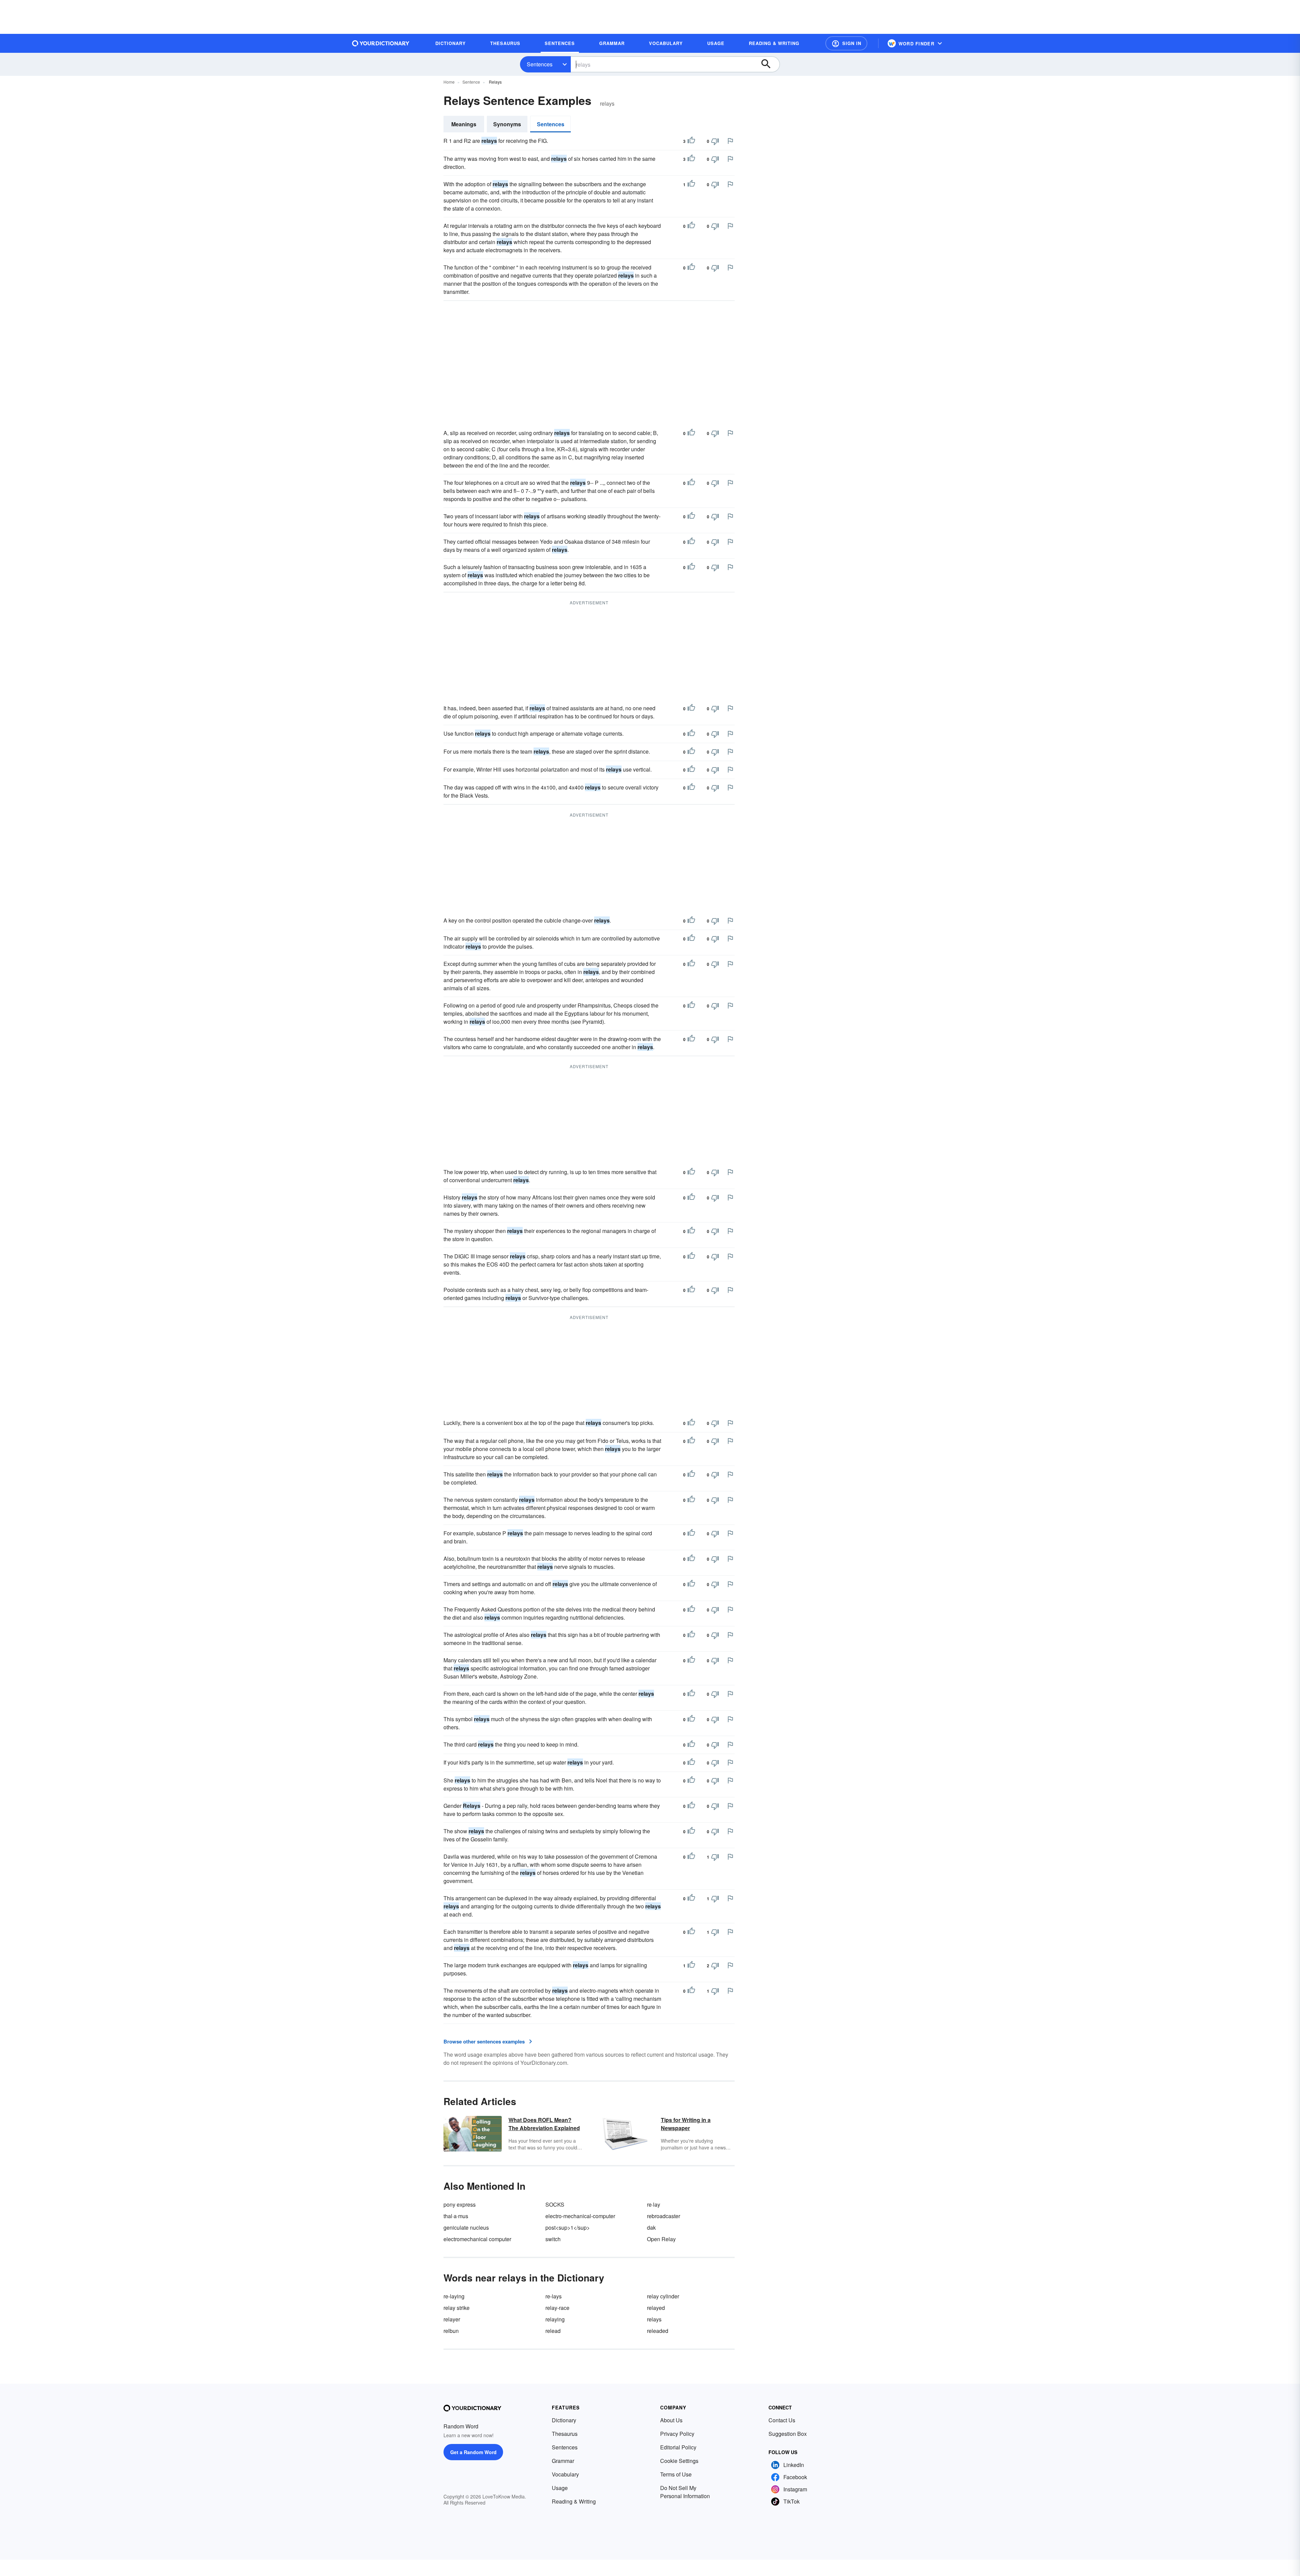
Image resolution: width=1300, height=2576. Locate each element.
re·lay (654, 2204)
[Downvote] (715, 141)
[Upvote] (691, 141)
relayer (452, 2319)
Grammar (563, 2461)
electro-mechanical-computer (580, 2216)
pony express (460, 2204)
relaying (555, 2319)
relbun (451, 2331)
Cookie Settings (679, 2461)
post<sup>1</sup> (568, 2227)
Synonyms (507, 124)
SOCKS (555, 2204)
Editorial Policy (678, 2447)
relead (553, 2331)
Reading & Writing (574, 2501)
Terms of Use (676, 2474)
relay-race (557, 2308)
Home (449, 82)
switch (553, 2239)
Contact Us (782, 2420)
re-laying (454, 2296)
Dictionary (564, 2420)
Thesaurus (565, 2434)
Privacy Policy (677, 2434)
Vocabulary (565, 2474)
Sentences (540, 64)
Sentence (471, 82)
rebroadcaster (664, 2216)
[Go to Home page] (381, 43)
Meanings (464, 124)
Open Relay (661, 2239)
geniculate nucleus (466, 2227)
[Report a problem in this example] (730, 141)
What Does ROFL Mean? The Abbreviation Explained (544, 2124)
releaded (658, 2331)
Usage (560, 2488)
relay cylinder (663, 2296)
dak (651, 2227)
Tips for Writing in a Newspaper (686, 2124)
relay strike (457, 2308)
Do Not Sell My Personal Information (685, 2492)
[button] (846, 43)
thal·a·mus (456, 2216)
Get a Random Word (473, 2452)
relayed (656, 2308)
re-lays (554, 2296)
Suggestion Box (788, 2434)
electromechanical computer (477, 2239)
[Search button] (769, 64)
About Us (671, 2420)
